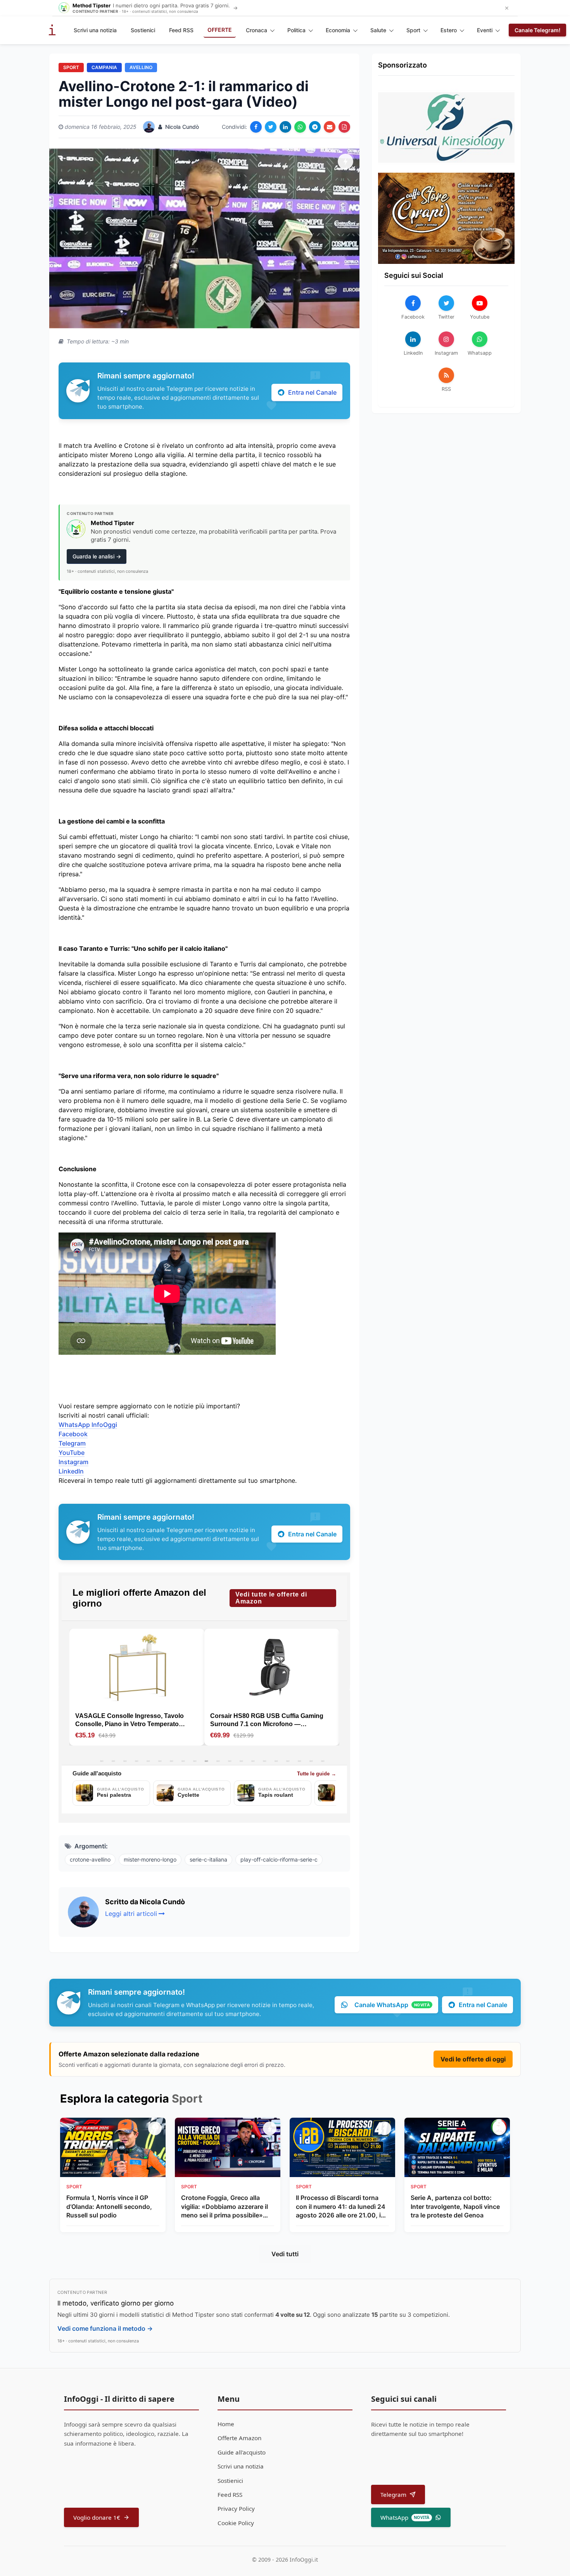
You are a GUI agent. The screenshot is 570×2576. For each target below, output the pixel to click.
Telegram (72, 1443)
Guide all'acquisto (242, 2452)
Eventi (485, 30)
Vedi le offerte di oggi (473, 2059)
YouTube (72, 1453)
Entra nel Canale (312, 392)
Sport (413, 30)
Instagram (73, 1462)
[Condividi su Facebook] (256, 127)
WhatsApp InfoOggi (88, 1425)
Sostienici (143, 30)
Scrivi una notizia (95, 30)
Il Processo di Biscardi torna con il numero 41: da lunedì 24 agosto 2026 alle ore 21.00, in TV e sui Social (341, 2207)
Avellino (141, 67)
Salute (378, 30)
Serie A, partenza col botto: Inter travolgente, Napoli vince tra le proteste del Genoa (455, 2206)
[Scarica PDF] (344, 127)
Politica (296, 30)
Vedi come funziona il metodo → (105, 2328)
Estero (449, 30)
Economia (338, 30)
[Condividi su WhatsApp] (300, 127)
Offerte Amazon (239, 2438)
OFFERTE (220, 30)
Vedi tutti (285, 2254)
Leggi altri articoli (131, 1914)
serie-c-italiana (208, 1859)
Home (226, 2424)
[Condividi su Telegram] (315, 127)
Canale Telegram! (537, 30)
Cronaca (256, 30)
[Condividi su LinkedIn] (285, 127)
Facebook (73, 1434)
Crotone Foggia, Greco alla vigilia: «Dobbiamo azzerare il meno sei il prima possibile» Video (225, 2207)
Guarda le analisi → (97, 556)
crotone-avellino (90, 1859)
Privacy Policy (236, 2508)
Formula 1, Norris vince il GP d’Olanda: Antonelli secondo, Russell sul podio (109, 2206)
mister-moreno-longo (150, 1859)
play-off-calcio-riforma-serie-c (279, 1859)
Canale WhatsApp (392, 2005)
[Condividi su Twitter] (271, 127)
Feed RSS (181, 30)
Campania (104, 67)
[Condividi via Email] (330, 127)
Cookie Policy (236, 2523)
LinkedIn (71, 1471)
